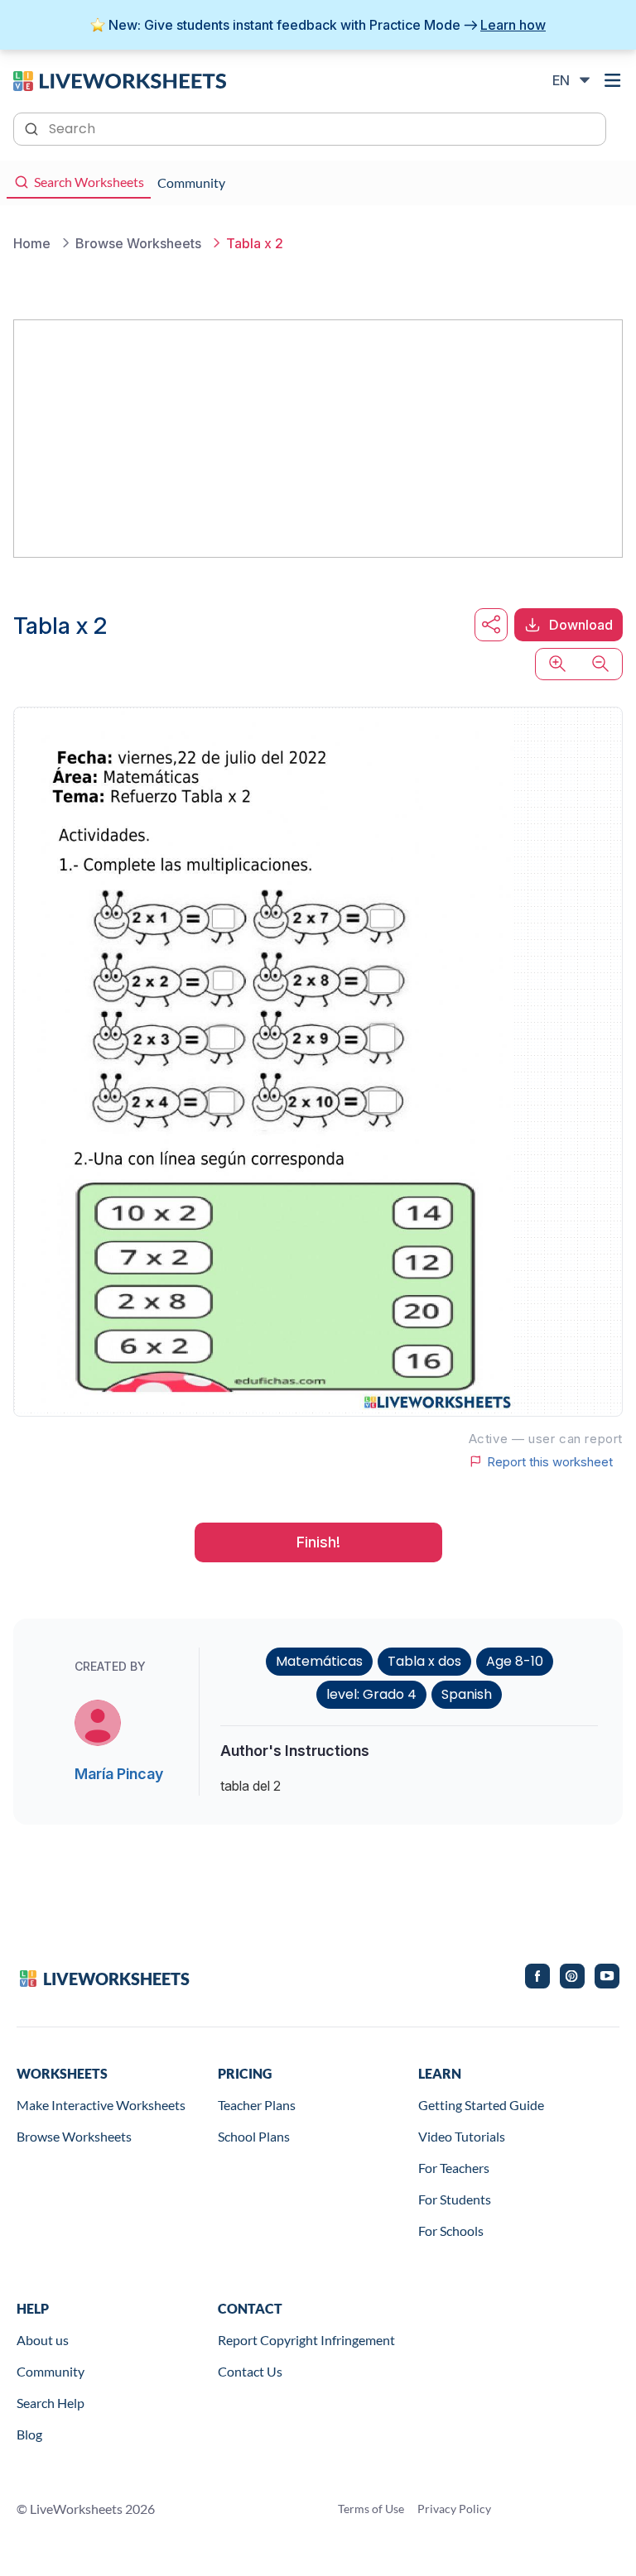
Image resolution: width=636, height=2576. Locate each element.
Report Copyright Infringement (306, 2340)
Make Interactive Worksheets (101, 2105)
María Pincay (119, 1774)
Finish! (318, 1542)
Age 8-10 (515, 1661)
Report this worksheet (550, 1461)
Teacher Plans (257, 2105)
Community (51, 2371)
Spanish (467, 1694)
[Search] (33, 127)
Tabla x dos (424, 1661)
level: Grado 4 (371, 1694)
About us (43, 2340)
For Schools (451, 2231)
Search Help (51, 2403)
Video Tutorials (462, 2136)
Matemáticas (319, 1661)
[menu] (613, 80)
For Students (455, 2199)
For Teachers (454, 2168)
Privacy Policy (454, 2509)
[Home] (120, 79)
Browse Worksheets (74, 2136)
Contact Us (250, 2371)
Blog (29, 2434)
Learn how (513, 25)
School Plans (254, 2136)
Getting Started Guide (481, 2105)
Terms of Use (371, 2509)
